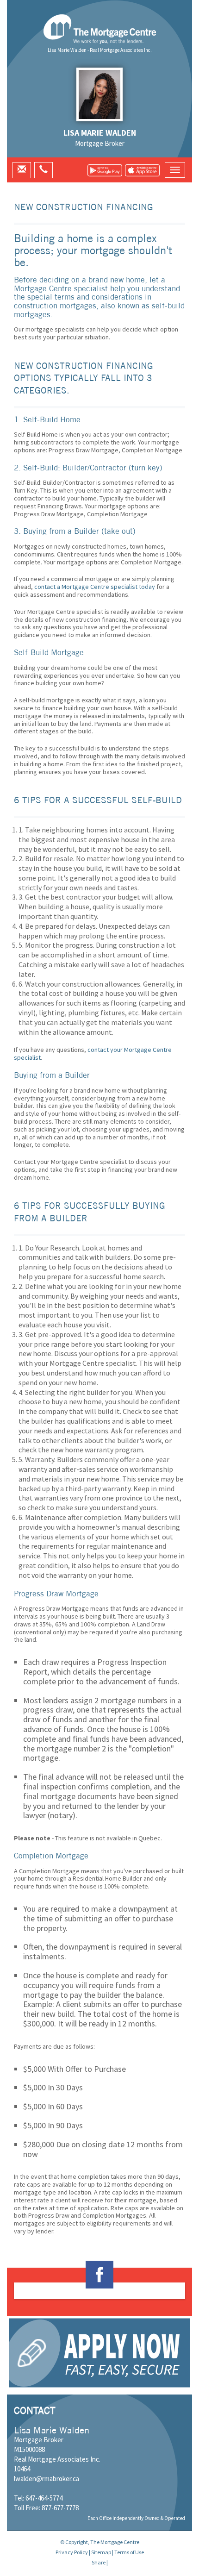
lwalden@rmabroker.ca (47, 2479)
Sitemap (101, 2552)
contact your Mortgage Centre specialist (93, 1054)
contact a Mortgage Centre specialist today (95, 587)
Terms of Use (129, 2552)
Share (99, 2562)
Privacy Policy (72, 2552)
